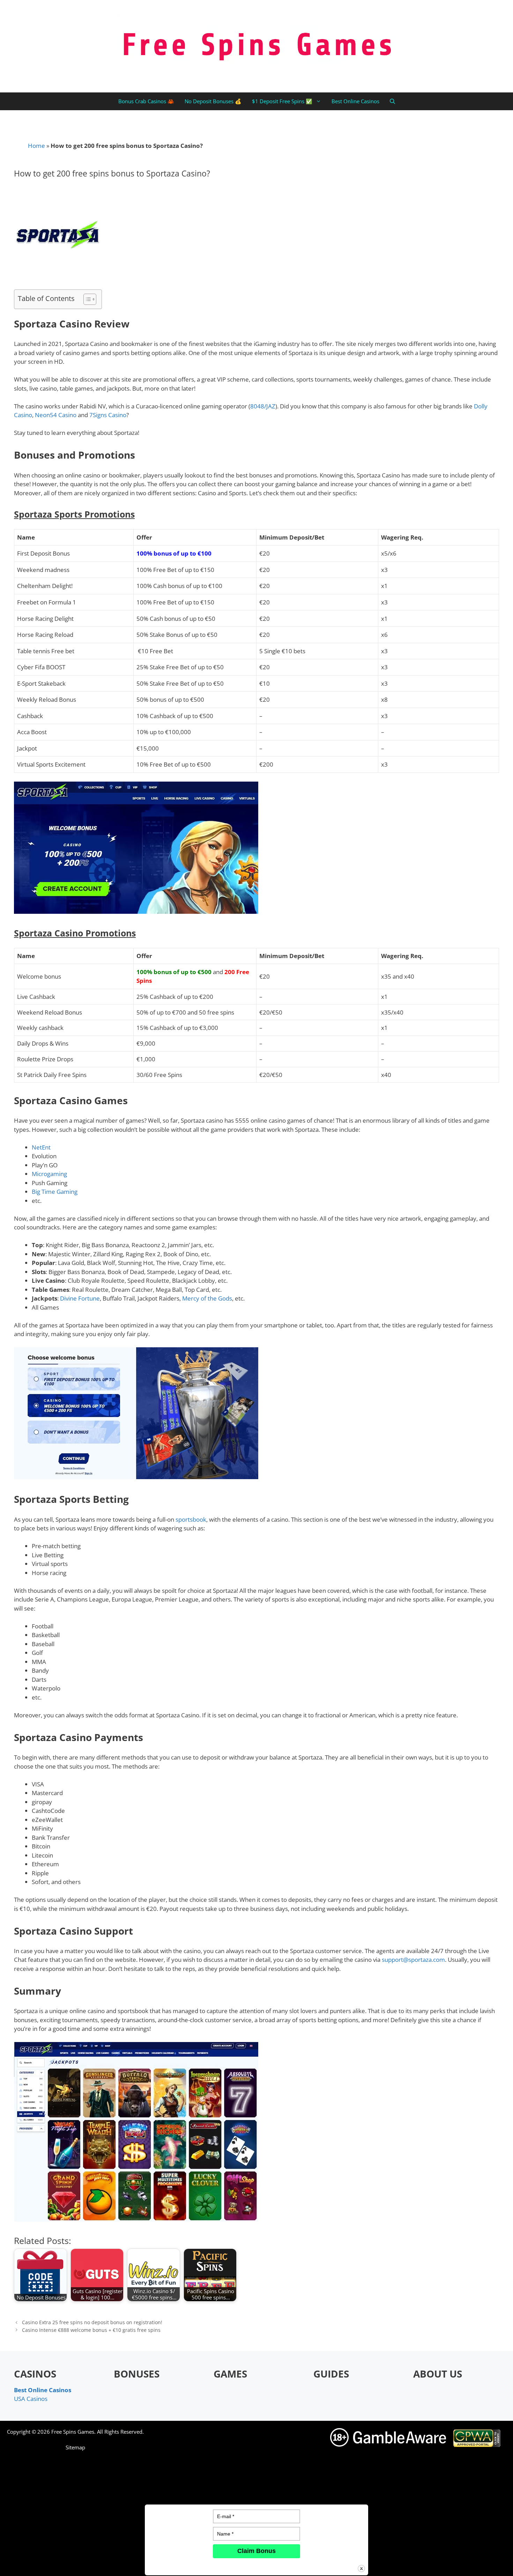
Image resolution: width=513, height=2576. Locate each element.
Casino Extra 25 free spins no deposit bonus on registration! (92, 2322)
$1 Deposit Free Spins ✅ (282, 101)
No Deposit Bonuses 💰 (213, 101)
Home (36, 146)
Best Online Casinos (355, 101)
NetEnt (41, 1147)
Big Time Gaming (55, 1192)
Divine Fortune (80, 1298)
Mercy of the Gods (207, 1298)
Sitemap (75, 2447)
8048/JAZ (263, 406)
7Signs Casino (108, 415)
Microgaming (49, 1174)
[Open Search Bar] (392, 101)
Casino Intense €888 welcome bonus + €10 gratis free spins (91, 2330)
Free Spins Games (73, 2432)
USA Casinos (31, 2399)
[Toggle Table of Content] (86, 299)
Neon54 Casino (56, 415)
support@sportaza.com (413, 1960)
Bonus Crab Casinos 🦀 (146, 101)
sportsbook (191, 1519)
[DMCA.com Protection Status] (417, 2565)
